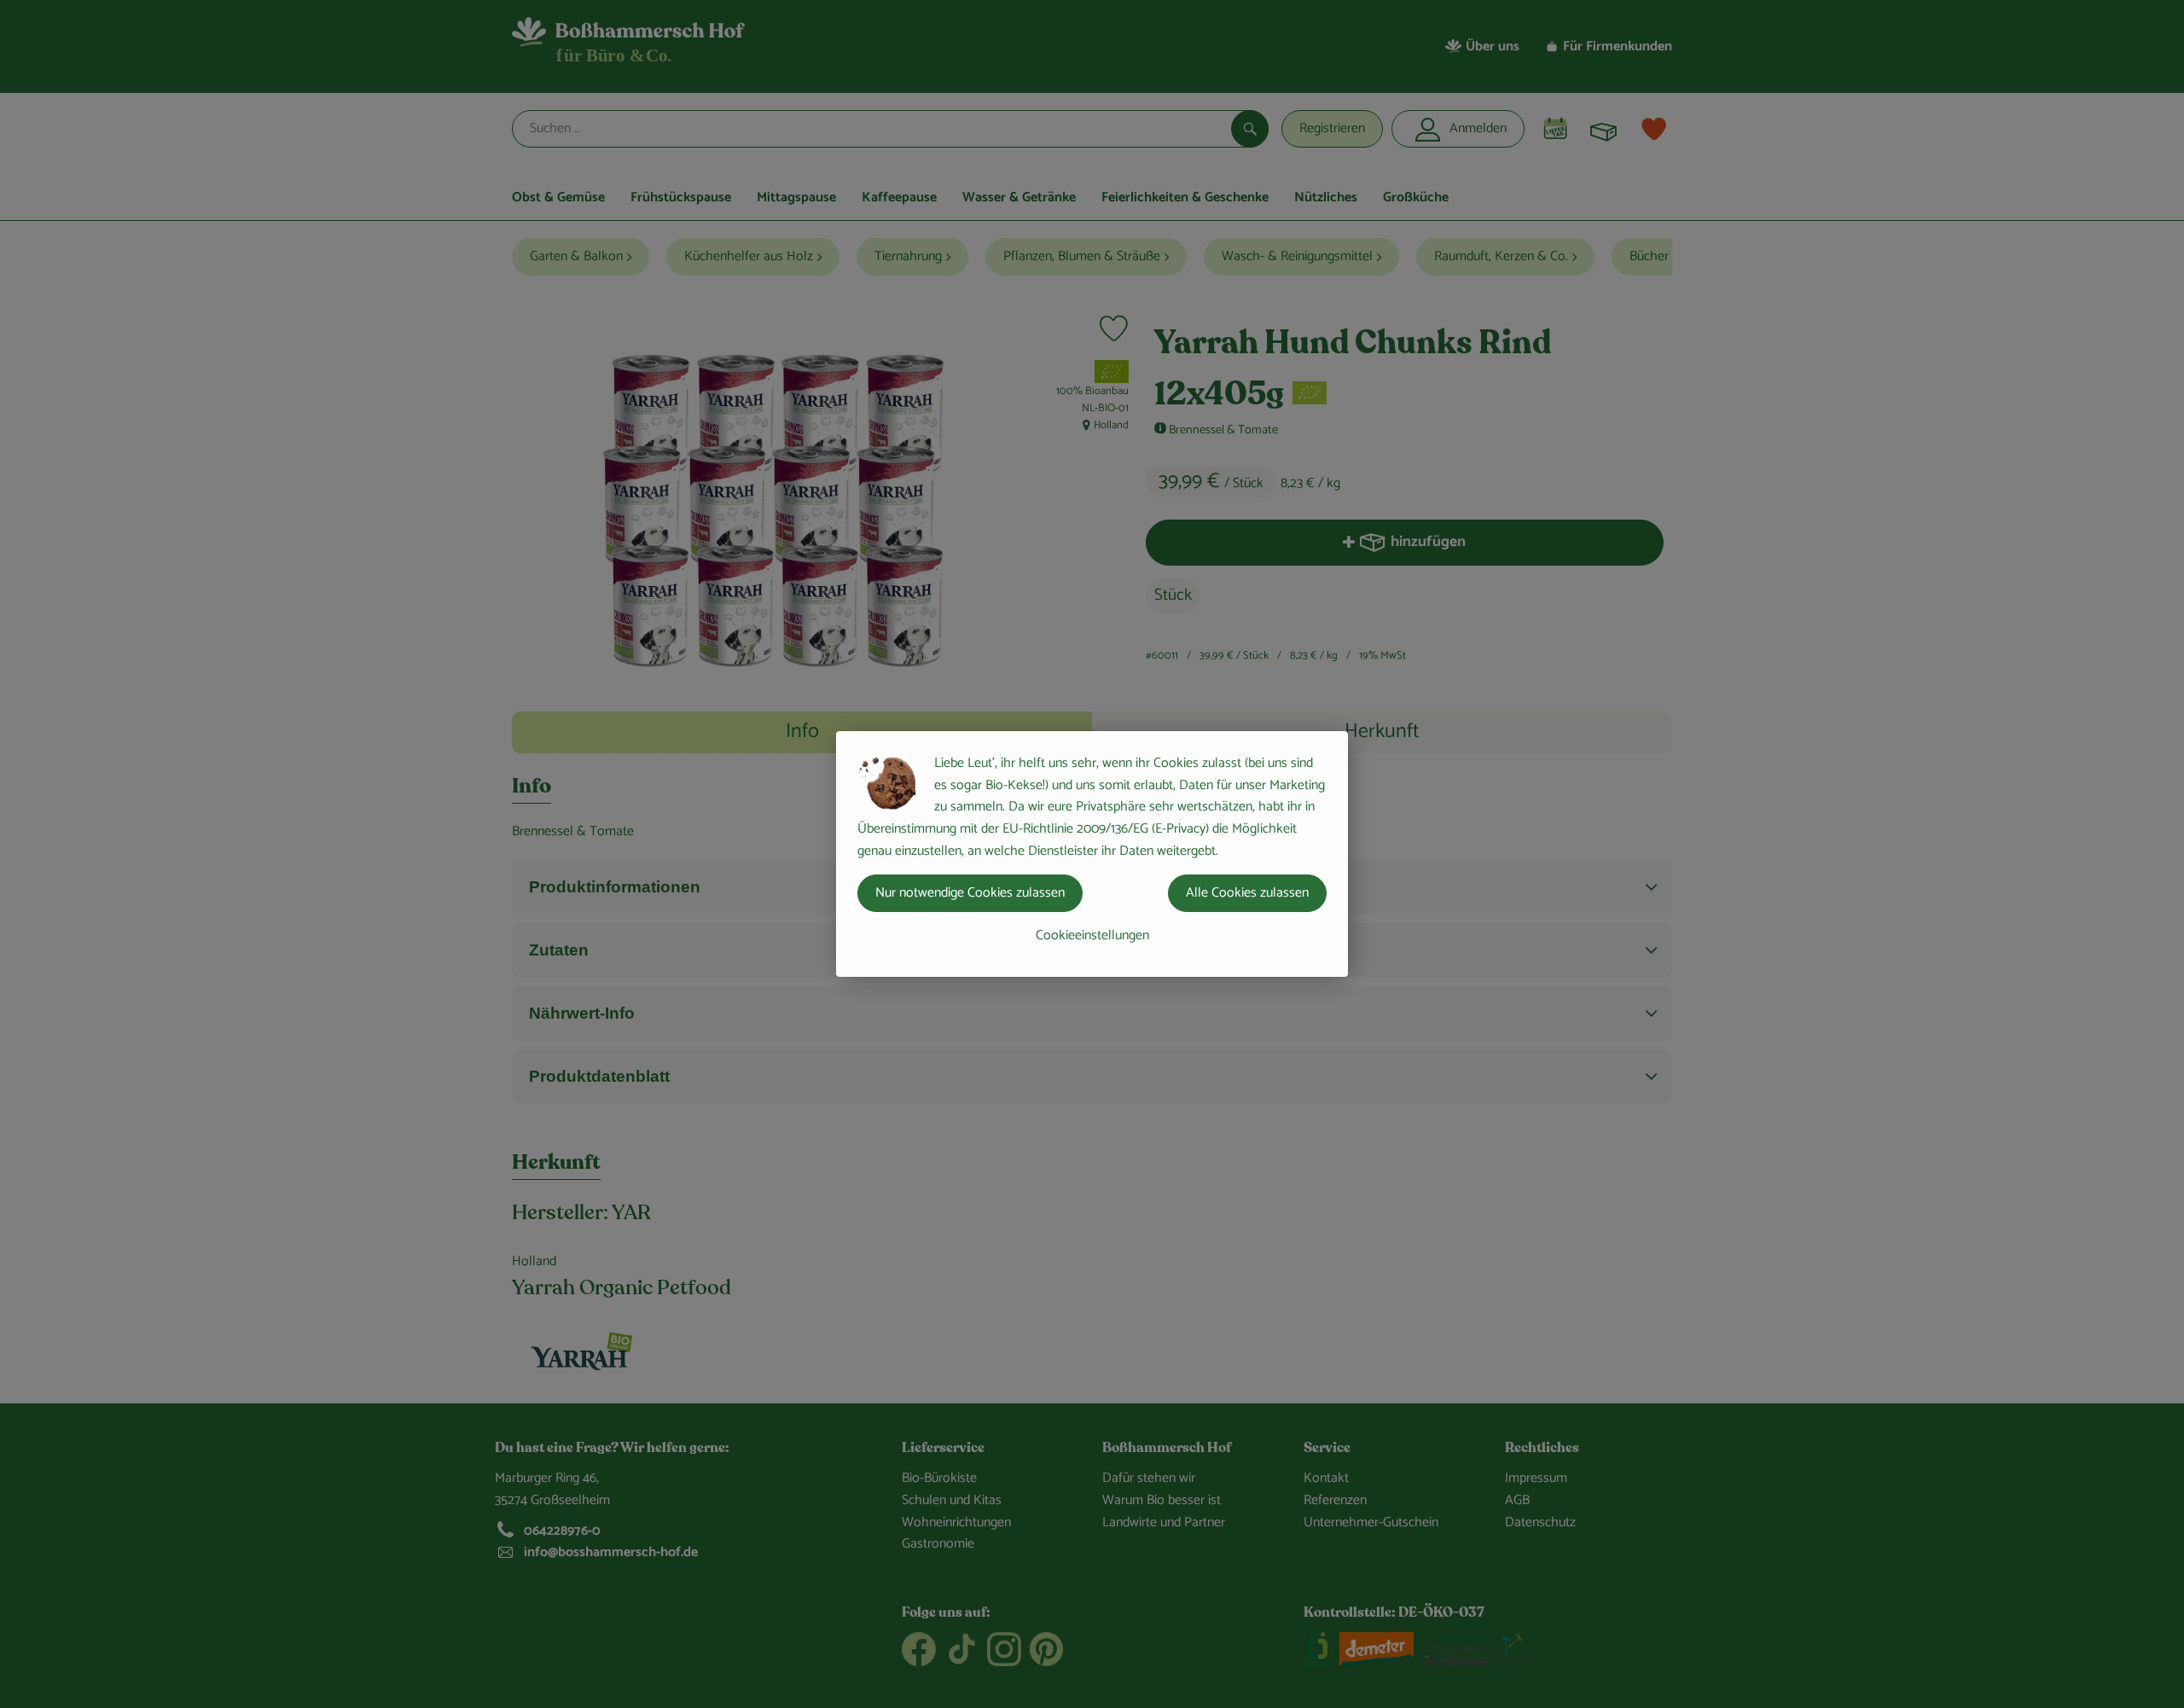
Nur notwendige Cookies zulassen (970, 893)
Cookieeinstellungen (1092, 935)
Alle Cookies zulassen (1247, 893)
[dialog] (1092, 854)
